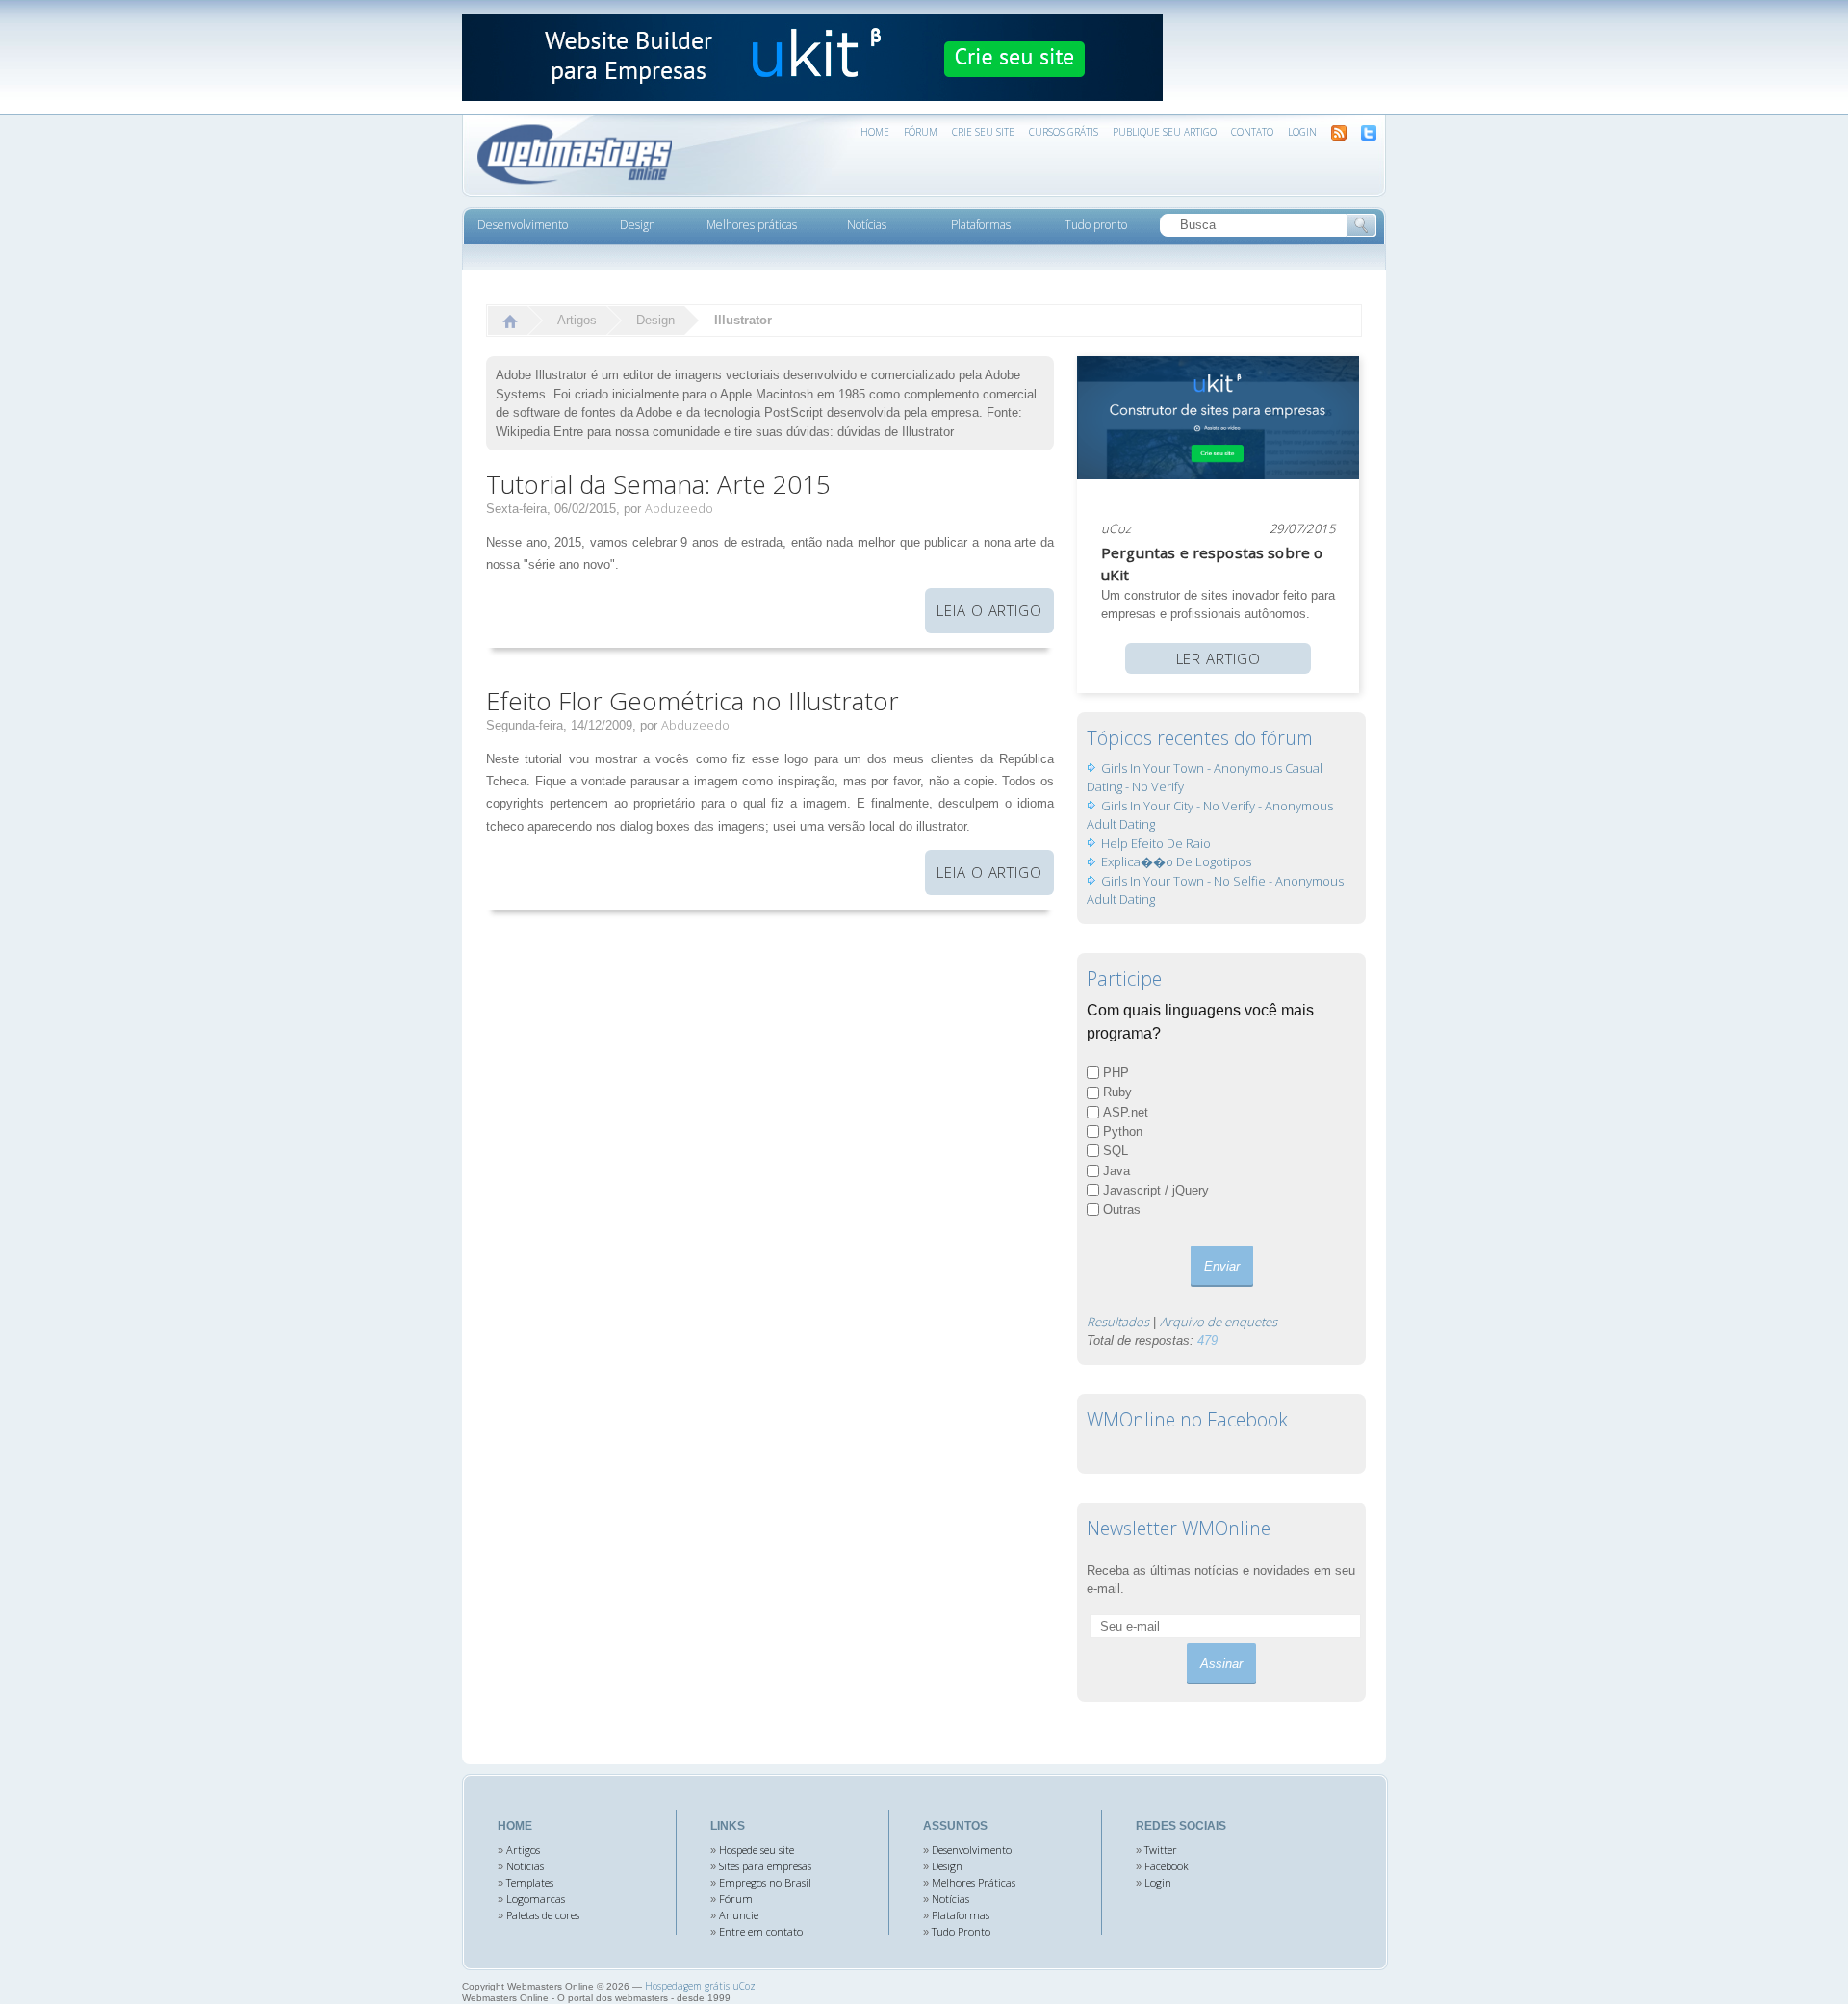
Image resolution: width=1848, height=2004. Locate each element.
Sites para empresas (765, 1866)
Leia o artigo (989, 610)
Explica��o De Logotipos (1176, 861)
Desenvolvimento (972, 1850)
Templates (530, 1882)
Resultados (1118, 1322)
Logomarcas (536, 1899)
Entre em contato (761, 1931)
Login (1302, 132)
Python (1123, 1131)
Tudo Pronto (961, 1931)
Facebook (1167, 1866)
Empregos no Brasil (765, 1882)
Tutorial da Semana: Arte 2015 (658, 484)
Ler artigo (1219, 658)
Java (1116, 1171)
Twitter (1161, 1850)
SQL (1116, 1151)
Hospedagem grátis (687, 1986)
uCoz (1116, 528)
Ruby (1117, 1092)
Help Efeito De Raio (1156, 843)
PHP (1116, 1073)
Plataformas (961, 1915)
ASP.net (1126, 1112)
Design (655, 320)
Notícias (525, 1866)
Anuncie (739, 1915)
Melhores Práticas (974, 1882)
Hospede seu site (757, 1850)
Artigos (577, 320)
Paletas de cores (543, 1915)
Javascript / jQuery (1156, 1190)
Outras (1122, 1209)
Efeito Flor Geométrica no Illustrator (693, 701)
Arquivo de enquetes (1219, 1322)
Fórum (736, 1899)
